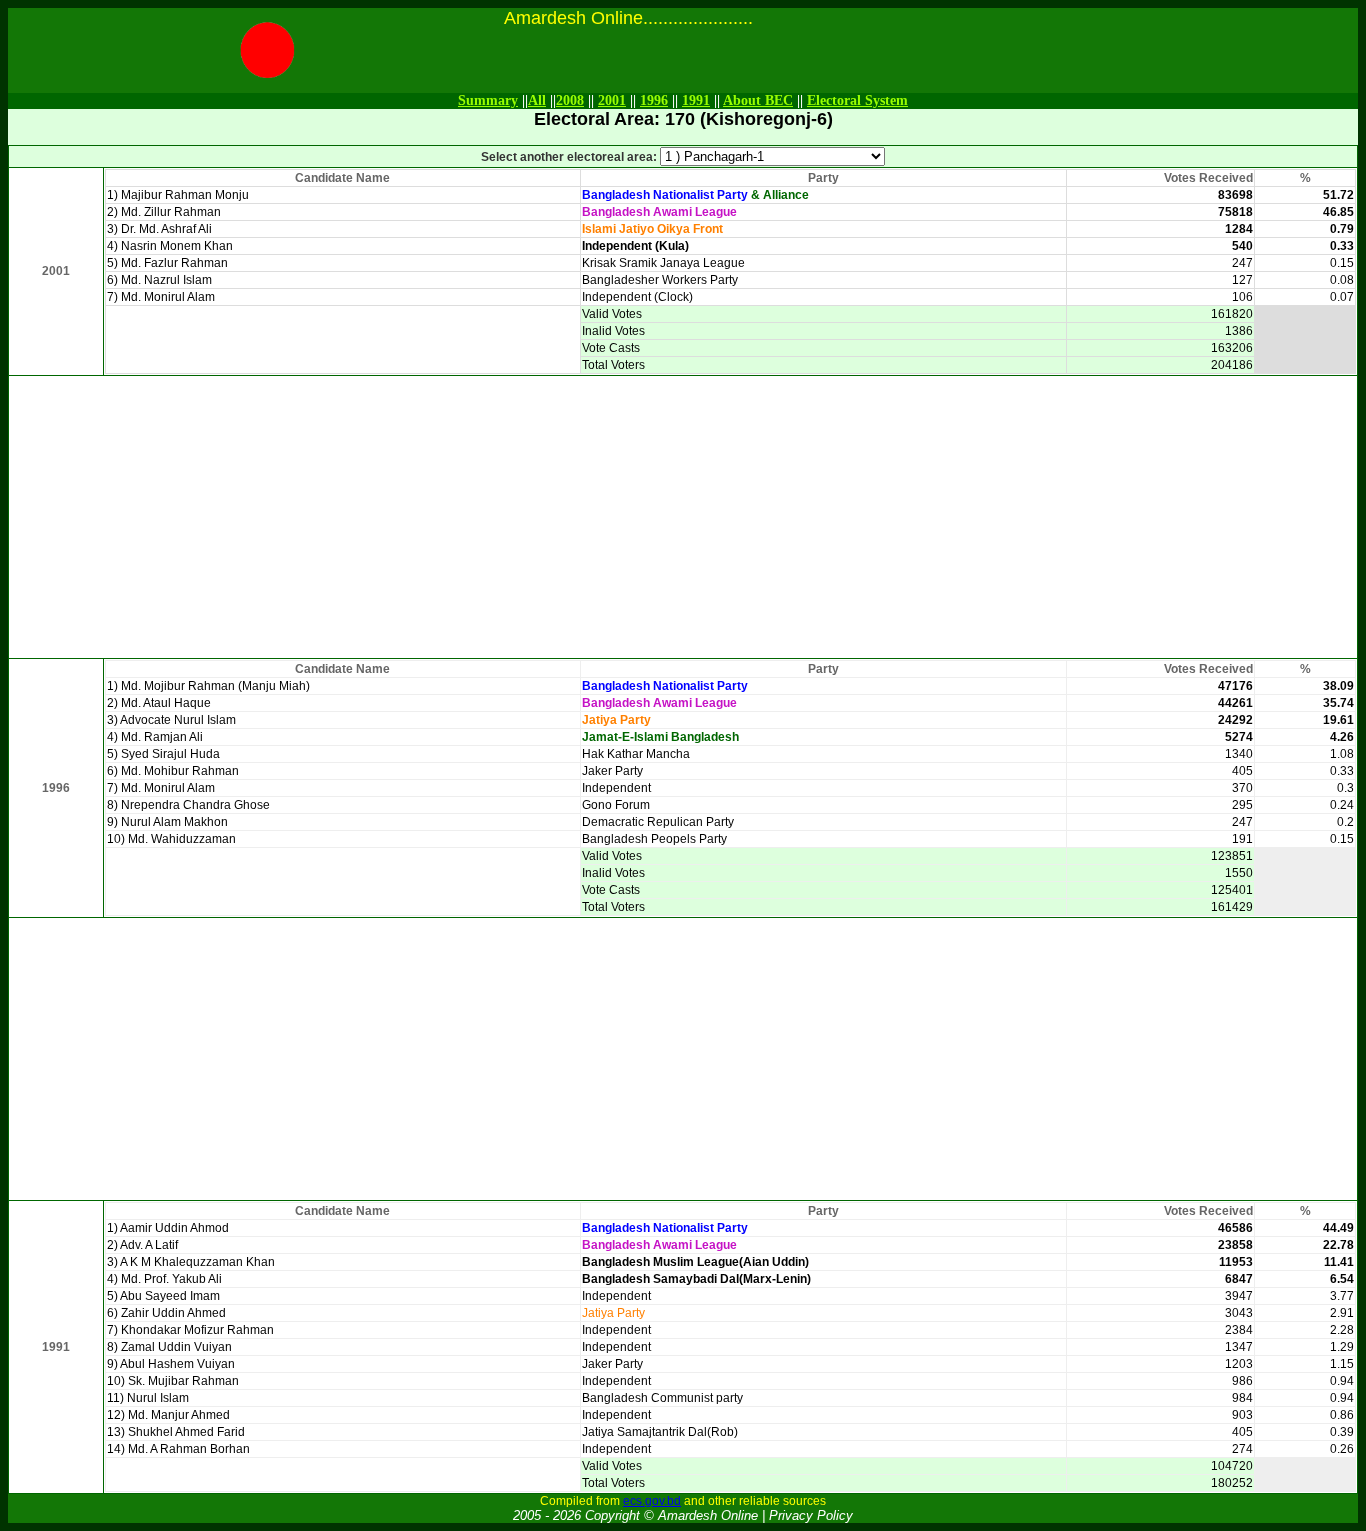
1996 (654, 100)
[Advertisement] (683, 517)
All (537, 100)
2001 (612, 100)
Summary (488, 100)
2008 (570, 100)
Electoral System (857, 100)
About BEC (758, 100)
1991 (696, 100)
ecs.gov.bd (652, 1501)
